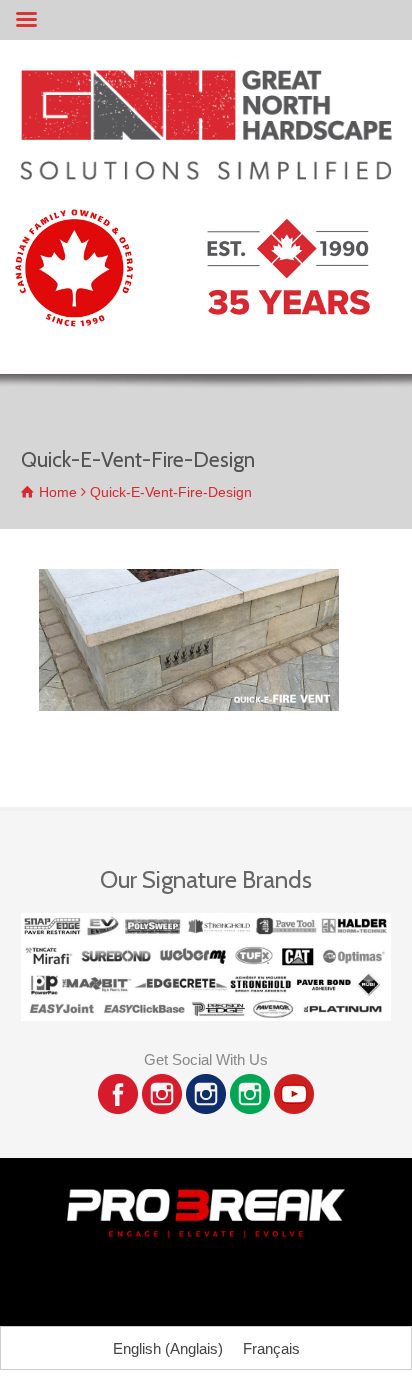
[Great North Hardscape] (206, 174)
